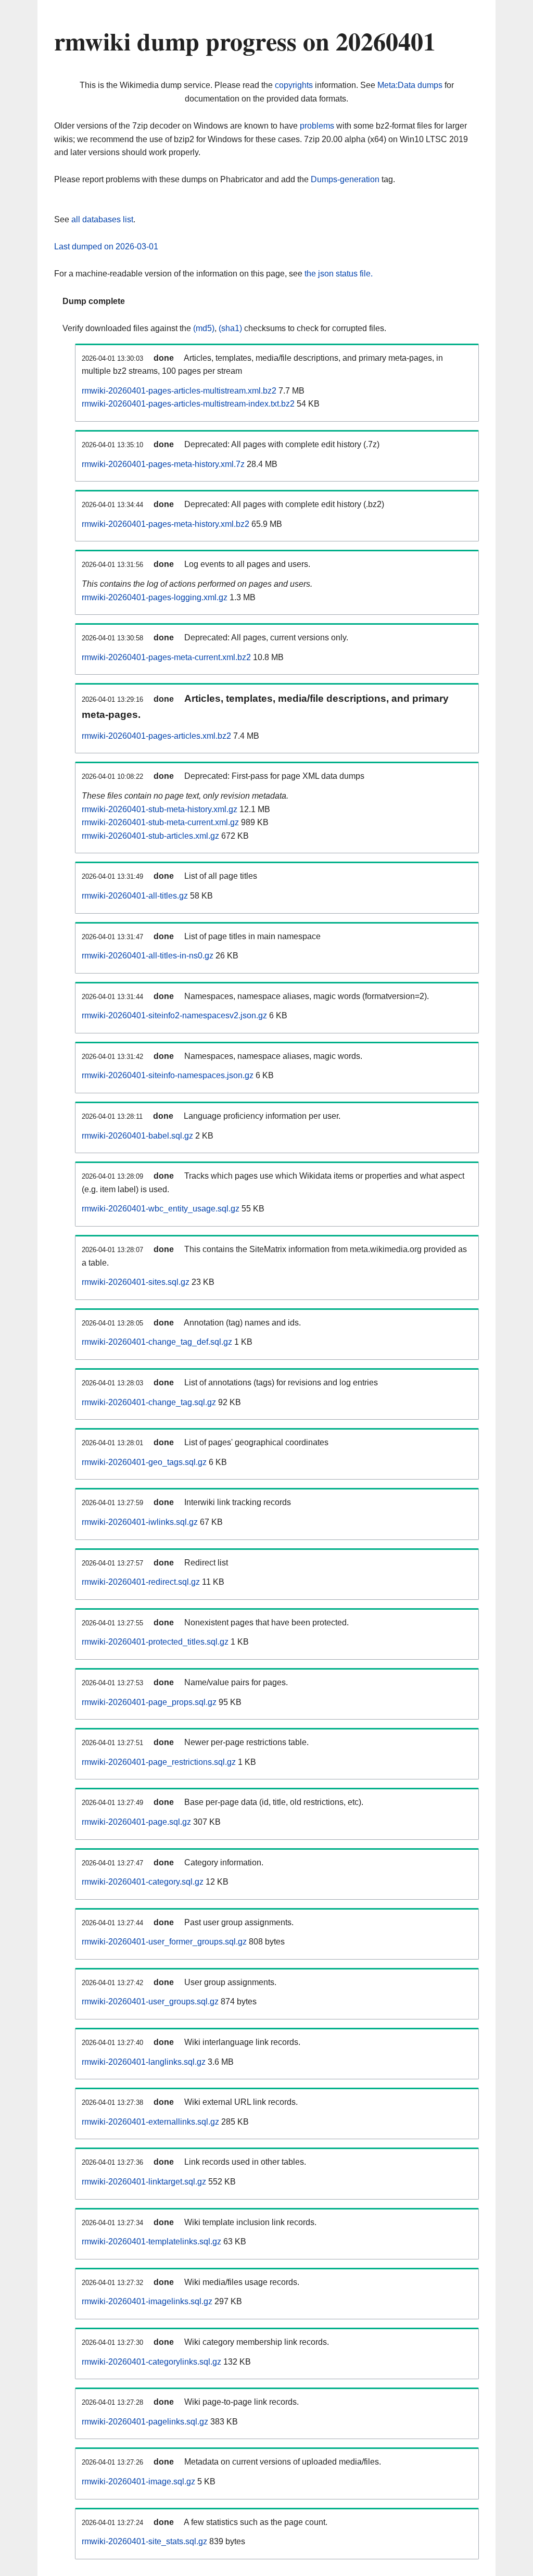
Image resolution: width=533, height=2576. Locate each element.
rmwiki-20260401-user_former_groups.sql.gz (164, 1942)
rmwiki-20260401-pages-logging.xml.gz (155, 597)
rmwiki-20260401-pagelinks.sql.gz (145, 2422)
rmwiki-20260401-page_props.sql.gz (149, 1702)
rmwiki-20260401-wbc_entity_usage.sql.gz (161, 1209)
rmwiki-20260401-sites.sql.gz (136, 1282)
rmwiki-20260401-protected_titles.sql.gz (155, 1642)
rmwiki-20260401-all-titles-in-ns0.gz (148, 956)
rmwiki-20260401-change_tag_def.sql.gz (157, 1342)
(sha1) (230, 328)
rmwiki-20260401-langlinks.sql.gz (144, 2062)
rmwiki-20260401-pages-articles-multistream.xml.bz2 (179, 391)
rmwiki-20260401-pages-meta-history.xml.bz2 (166, 524)
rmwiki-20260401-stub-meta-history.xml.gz (160, 809)
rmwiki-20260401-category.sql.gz (143, 1882)
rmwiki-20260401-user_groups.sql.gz (150, 2002)
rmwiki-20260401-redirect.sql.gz (141, 1582)
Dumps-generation (345, 179)
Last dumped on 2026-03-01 (106, 247)
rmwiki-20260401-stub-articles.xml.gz (150, 836)
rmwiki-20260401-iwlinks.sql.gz (140, 1522)
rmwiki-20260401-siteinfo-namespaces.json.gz (168, 1075)
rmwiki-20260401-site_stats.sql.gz (144, 2541)
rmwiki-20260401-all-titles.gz (135, 896)
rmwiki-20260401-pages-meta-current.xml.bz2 (166, 657)
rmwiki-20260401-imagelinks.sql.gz (147, 2301)
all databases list (102, 219)
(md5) (204, 328)
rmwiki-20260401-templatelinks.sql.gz (151, 2242)
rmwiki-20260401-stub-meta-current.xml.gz (160, 822)
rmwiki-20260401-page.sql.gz (136, 1822)
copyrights (294, 85)
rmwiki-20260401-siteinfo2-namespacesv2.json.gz (174, 1015)
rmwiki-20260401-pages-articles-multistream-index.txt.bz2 (188, 404)
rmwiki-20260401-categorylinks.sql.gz (151, 2362)
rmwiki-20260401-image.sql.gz (138, 2482)
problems (317, 126)
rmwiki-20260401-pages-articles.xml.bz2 (156, 736)
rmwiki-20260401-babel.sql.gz (137, 1136)
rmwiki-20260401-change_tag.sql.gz (149, 1402)
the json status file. (339, 274)
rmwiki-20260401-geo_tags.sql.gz (144, 1462)
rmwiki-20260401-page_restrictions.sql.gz (159, 1762)
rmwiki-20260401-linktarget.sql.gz (144, 2182)
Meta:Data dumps (410, 85)
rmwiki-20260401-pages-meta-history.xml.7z (163, 464)
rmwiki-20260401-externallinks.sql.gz (150, 2122)
